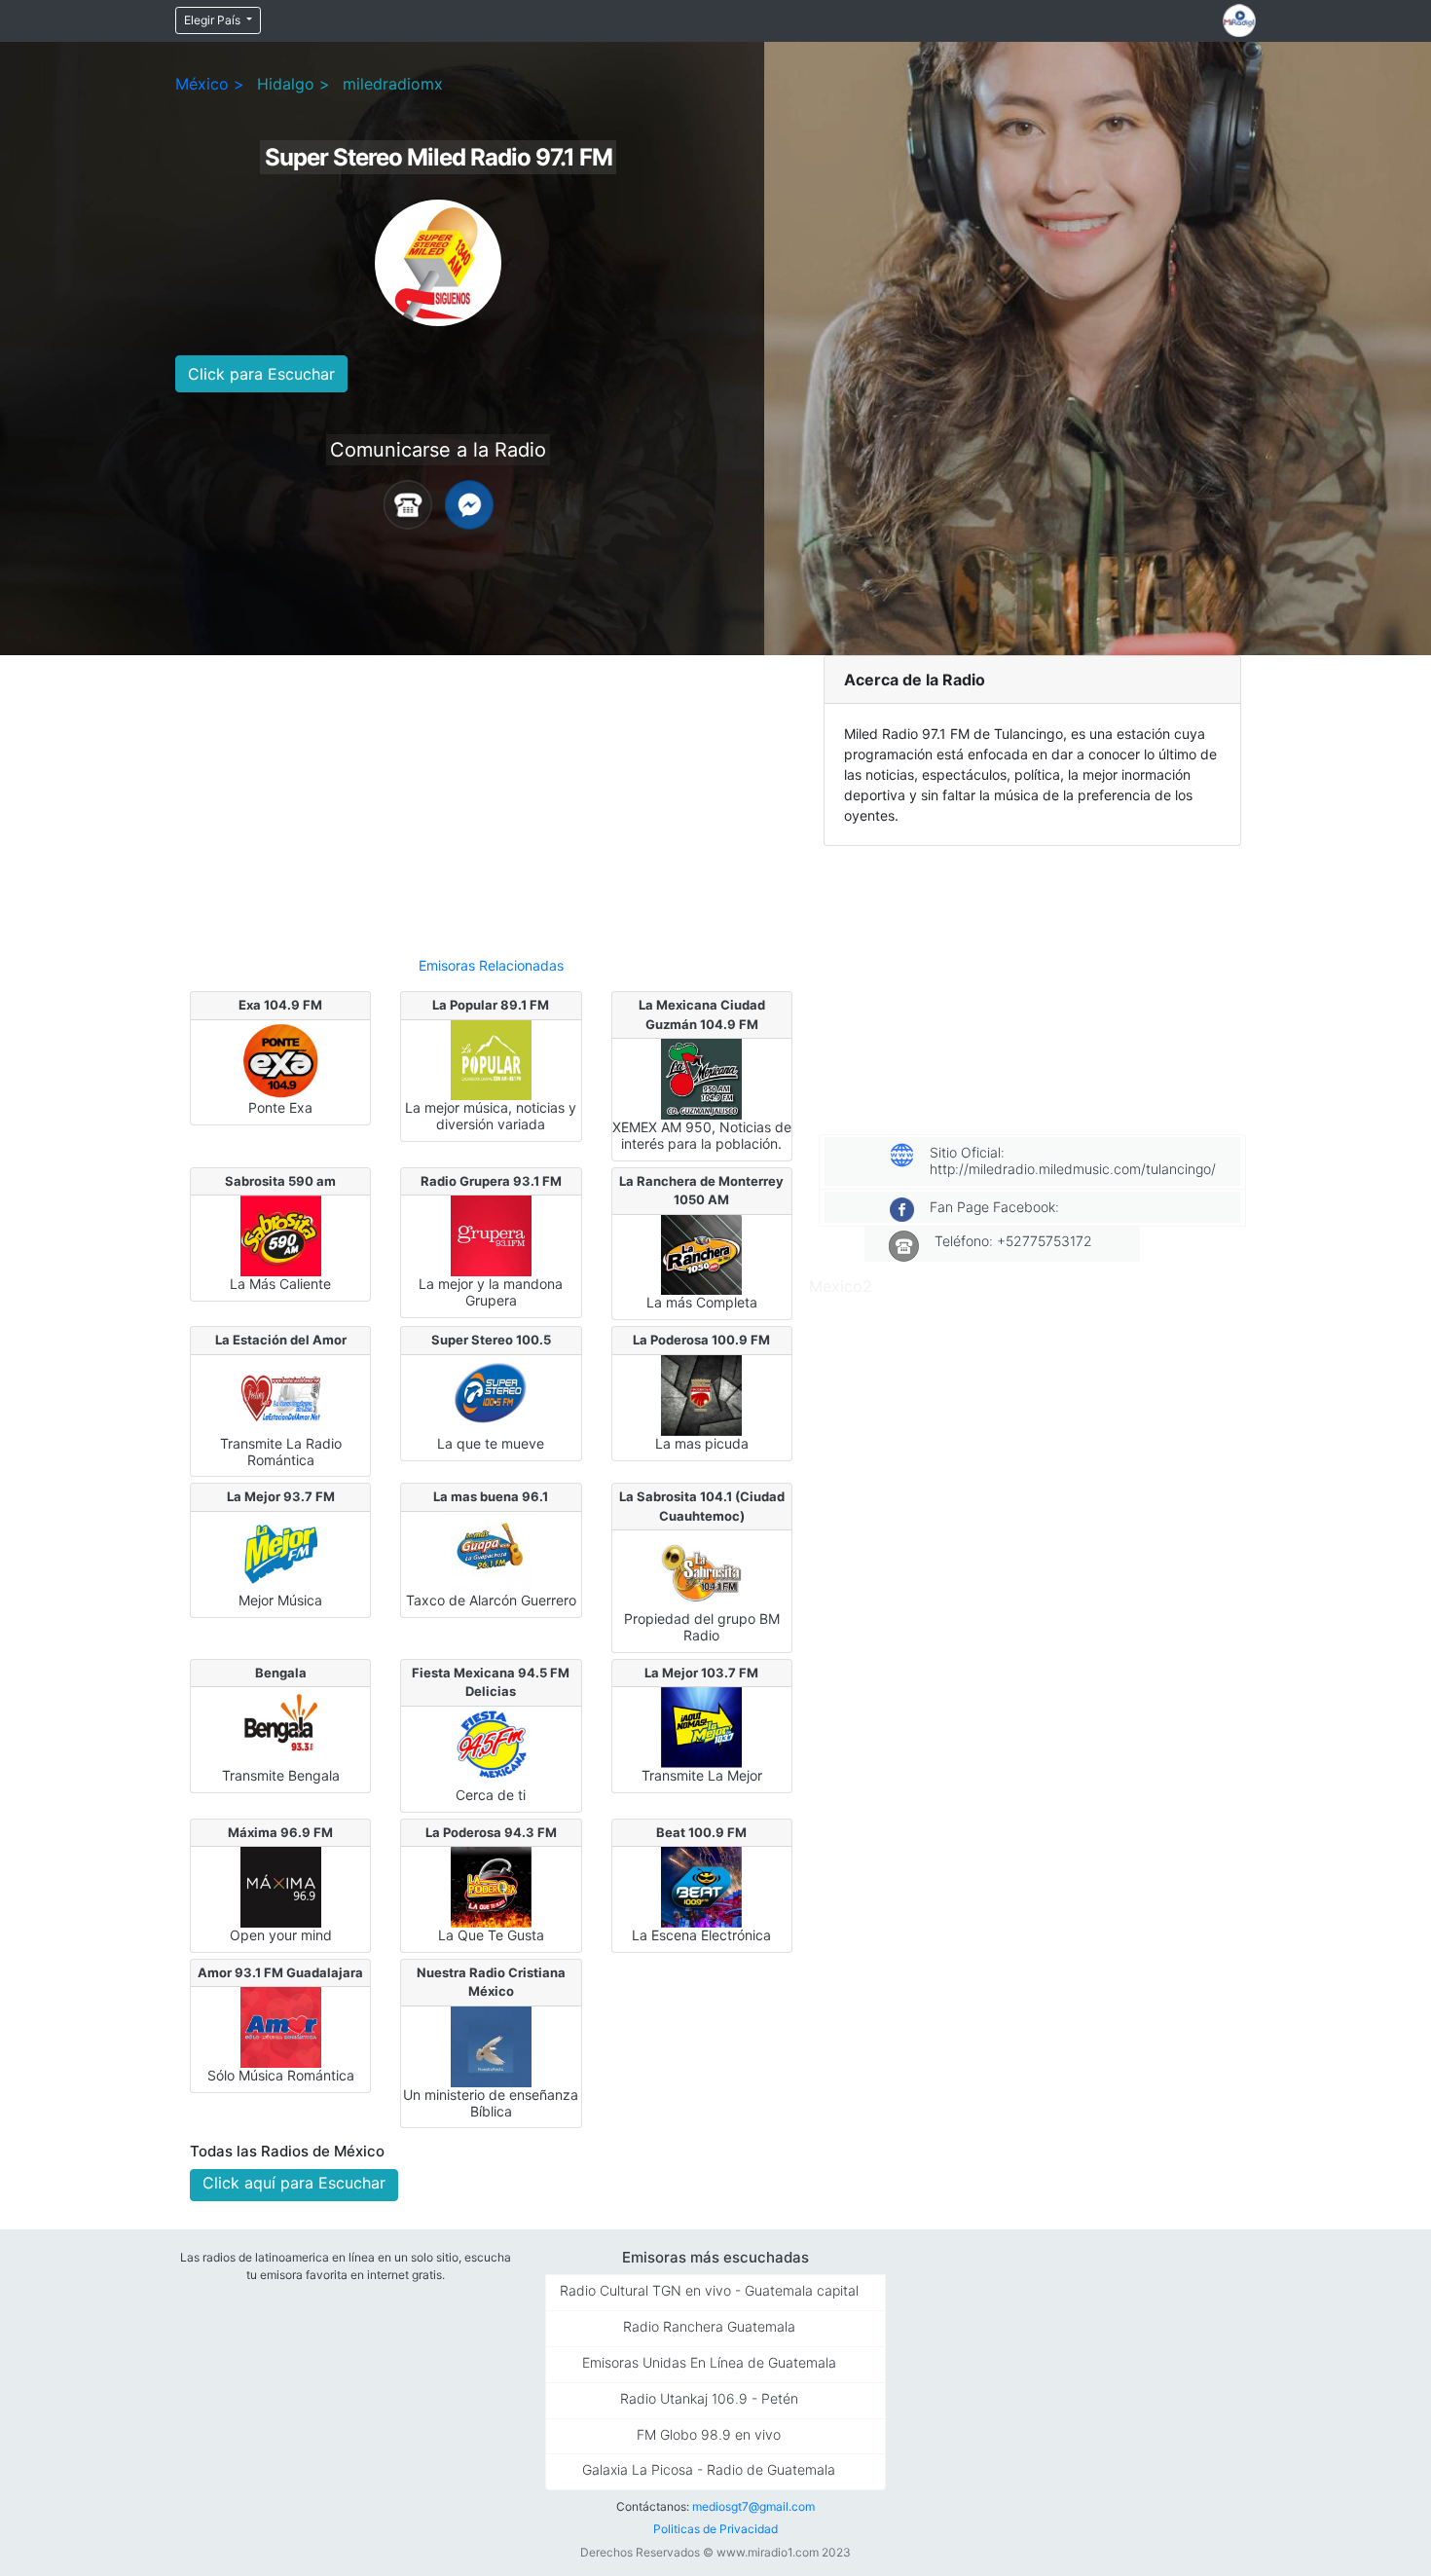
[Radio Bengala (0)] (281, 1726)
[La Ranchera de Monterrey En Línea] (701, 1253)
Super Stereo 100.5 (491, 1340)
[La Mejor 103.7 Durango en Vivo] (701, 1726)
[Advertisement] (491, 797)
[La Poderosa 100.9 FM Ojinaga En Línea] (701, 1394)
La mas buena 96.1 (491, 1496)
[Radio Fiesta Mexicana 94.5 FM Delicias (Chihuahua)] (491, 1746)
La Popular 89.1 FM (491, 1005)
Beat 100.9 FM (701, 1832)
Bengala (281, 1673)
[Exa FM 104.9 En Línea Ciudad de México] (281, 1058)
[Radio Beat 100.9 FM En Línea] (701, 1886)
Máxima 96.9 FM (280, 1832)
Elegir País (214, 20)
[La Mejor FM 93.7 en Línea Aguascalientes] (281, 1551)
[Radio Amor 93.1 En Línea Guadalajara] (281, 2026)
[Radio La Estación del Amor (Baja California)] (281, 1394)
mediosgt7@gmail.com (753, 2506)
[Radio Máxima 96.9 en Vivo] (281, 1886)
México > (210, 84)
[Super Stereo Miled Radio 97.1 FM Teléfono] (408, 503)
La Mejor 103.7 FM (701, 1673)
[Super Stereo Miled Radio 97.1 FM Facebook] (469, 503)
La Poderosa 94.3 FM (491, 1832)
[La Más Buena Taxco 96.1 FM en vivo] (491, 1551)
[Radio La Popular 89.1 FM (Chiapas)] (491, 1058)
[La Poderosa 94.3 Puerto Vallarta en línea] (491, 1886)
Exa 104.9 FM (280, 1005)
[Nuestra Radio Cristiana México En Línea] (491, 2045)
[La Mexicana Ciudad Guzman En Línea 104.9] (701, 1078)
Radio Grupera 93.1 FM (491, 1181)
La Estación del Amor (281, 1340)
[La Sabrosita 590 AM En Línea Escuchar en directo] (281, 1234)
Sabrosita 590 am (280, 1181)
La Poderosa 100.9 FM (701, 1340)
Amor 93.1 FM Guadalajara (280, 1972)
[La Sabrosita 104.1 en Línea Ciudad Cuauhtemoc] (701, 1569)
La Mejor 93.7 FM (281, 1496)
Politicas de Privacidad (715, 2529)
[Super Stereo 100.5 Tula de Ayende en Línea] (491, 1394)
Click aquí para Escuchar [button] (294, 2183)
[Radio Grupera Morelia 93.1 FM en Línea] (491, 1234)
